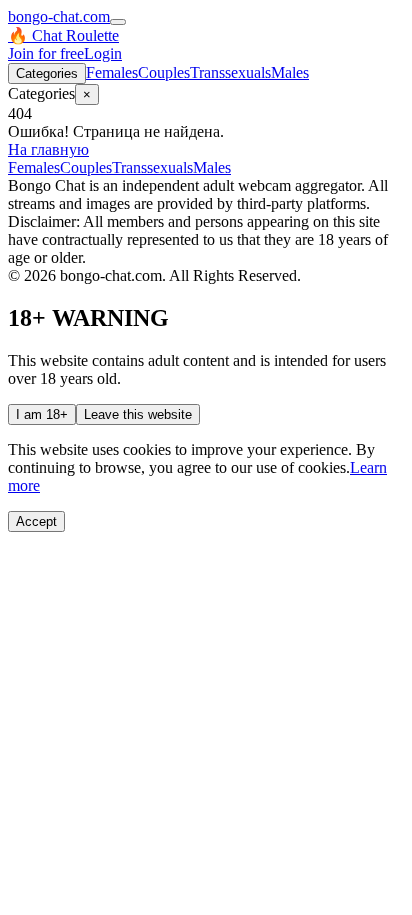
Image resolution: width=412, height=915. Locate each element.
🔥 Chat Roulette (63, 35)
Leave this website (138, 414)
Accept (36, 521)
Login (103, 53)
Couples (164, 72)
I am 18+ (42, 414)
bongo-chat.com (59, 16)
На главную (48, 149)
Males (290, 72)
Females (112, 72)
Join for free (46, 53)
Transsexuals (230, 72)
